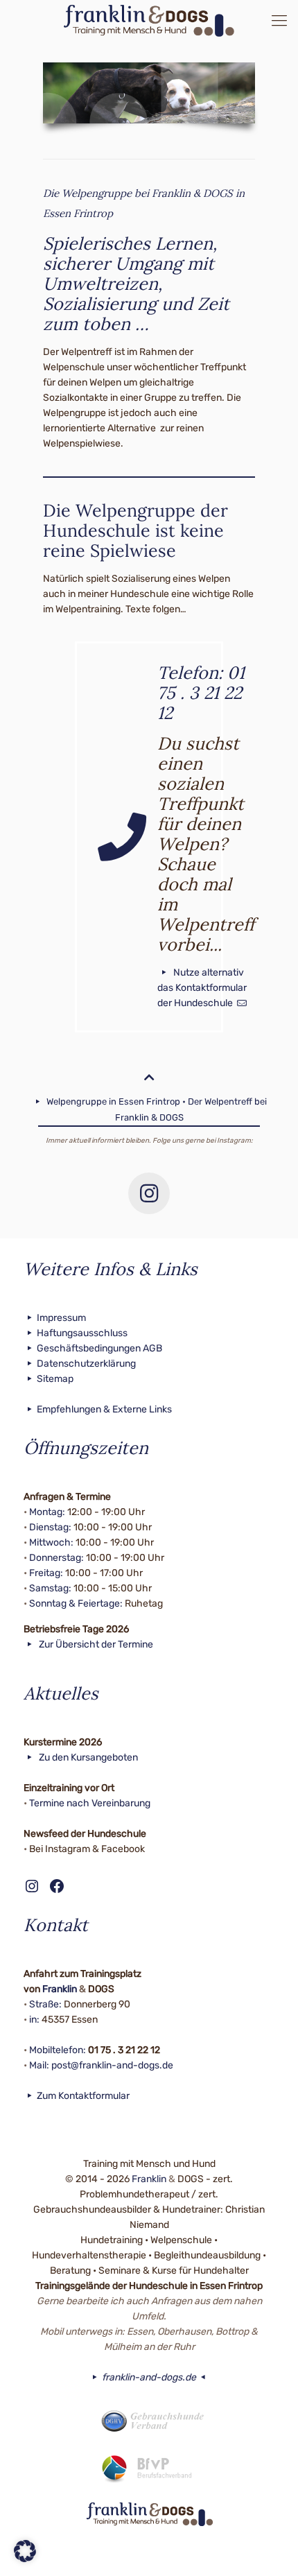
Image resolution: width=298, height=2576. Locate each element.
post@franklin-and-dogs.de (112, 2065)
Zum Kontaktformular (83, 2096)
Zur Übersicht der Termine (95, 1644)
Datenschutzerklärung (86, 1364)
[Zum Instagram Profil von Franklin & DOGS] (149, 1193)
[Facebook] (131, 2554)
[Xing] (168, 2554)
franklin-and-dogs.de (149, 2377)
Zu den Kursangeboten (87, 1757)
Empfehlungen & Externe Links (104, 1409)
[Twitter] (149, 2554)
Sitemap (55, 1379)
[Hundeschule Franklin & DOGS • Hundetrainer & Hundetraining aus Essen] (149, 21)
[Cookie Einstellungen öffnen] (25, 2559)
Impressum (61, 1318)
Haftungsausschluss (82, 1333)
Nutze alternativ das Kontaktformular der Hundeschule (202, 988)
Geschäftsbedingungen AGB (99, 1348)
